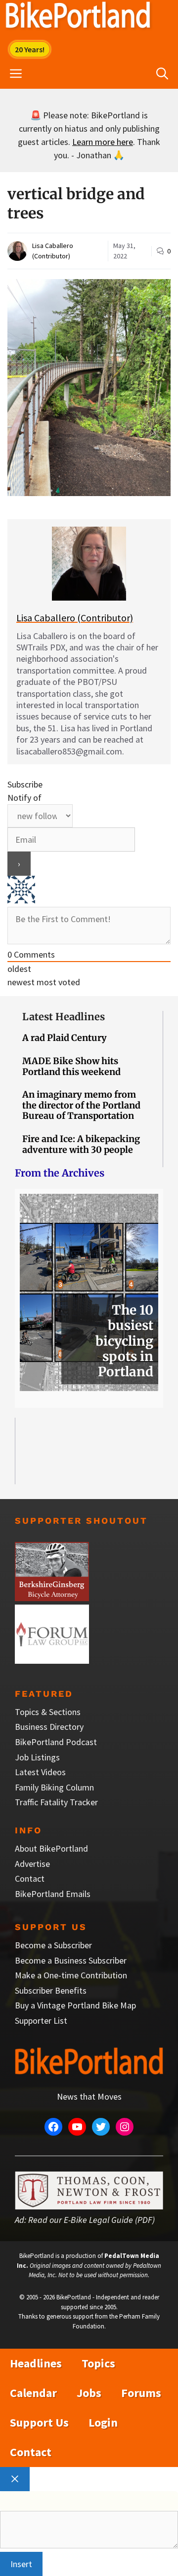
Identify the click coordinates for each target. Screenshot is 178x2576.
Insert (21, 2564)
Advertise (32, 1864)
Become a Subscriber (53, 1945)
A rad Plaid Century (65, 1038)
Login (103, 2422)
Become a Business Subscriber (71, 1960)
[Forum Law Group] (52, 1661)
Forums (141, 2393)
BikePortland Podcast (56, 1742)
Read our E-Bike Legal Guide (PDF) (91, 2220)
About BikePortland (51, 1848)
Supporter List (41, 2021)
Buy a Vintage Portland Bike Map (75, 2005)
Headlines (36, 2363)
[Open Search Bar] (162, 74)
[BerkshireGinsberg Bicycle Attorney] (52, 1598)
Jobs (89, 2393)
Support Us (39, 2422)
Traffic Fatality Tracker (56, 1802)
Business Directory (49, 1727)
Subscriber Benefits (51, 1990)
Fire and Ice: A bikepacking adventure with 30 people (81, 1144)
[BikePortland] (78, 17)
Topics (98, 2363)
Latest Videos (40, 1772)
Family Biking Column (54, 1787)
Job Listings (37, 1757)
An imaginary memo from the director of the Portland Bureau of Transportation (81, 1105)
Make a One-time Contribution (71, 1975)
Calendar (33, 2393)
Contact (30, 1878)
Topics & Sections (48, 1712)
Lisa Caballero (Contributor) (75, 618)
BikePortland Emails (53, 1894)
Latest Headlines (64, 1017)
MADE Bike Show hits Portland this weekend (71, 1066)
